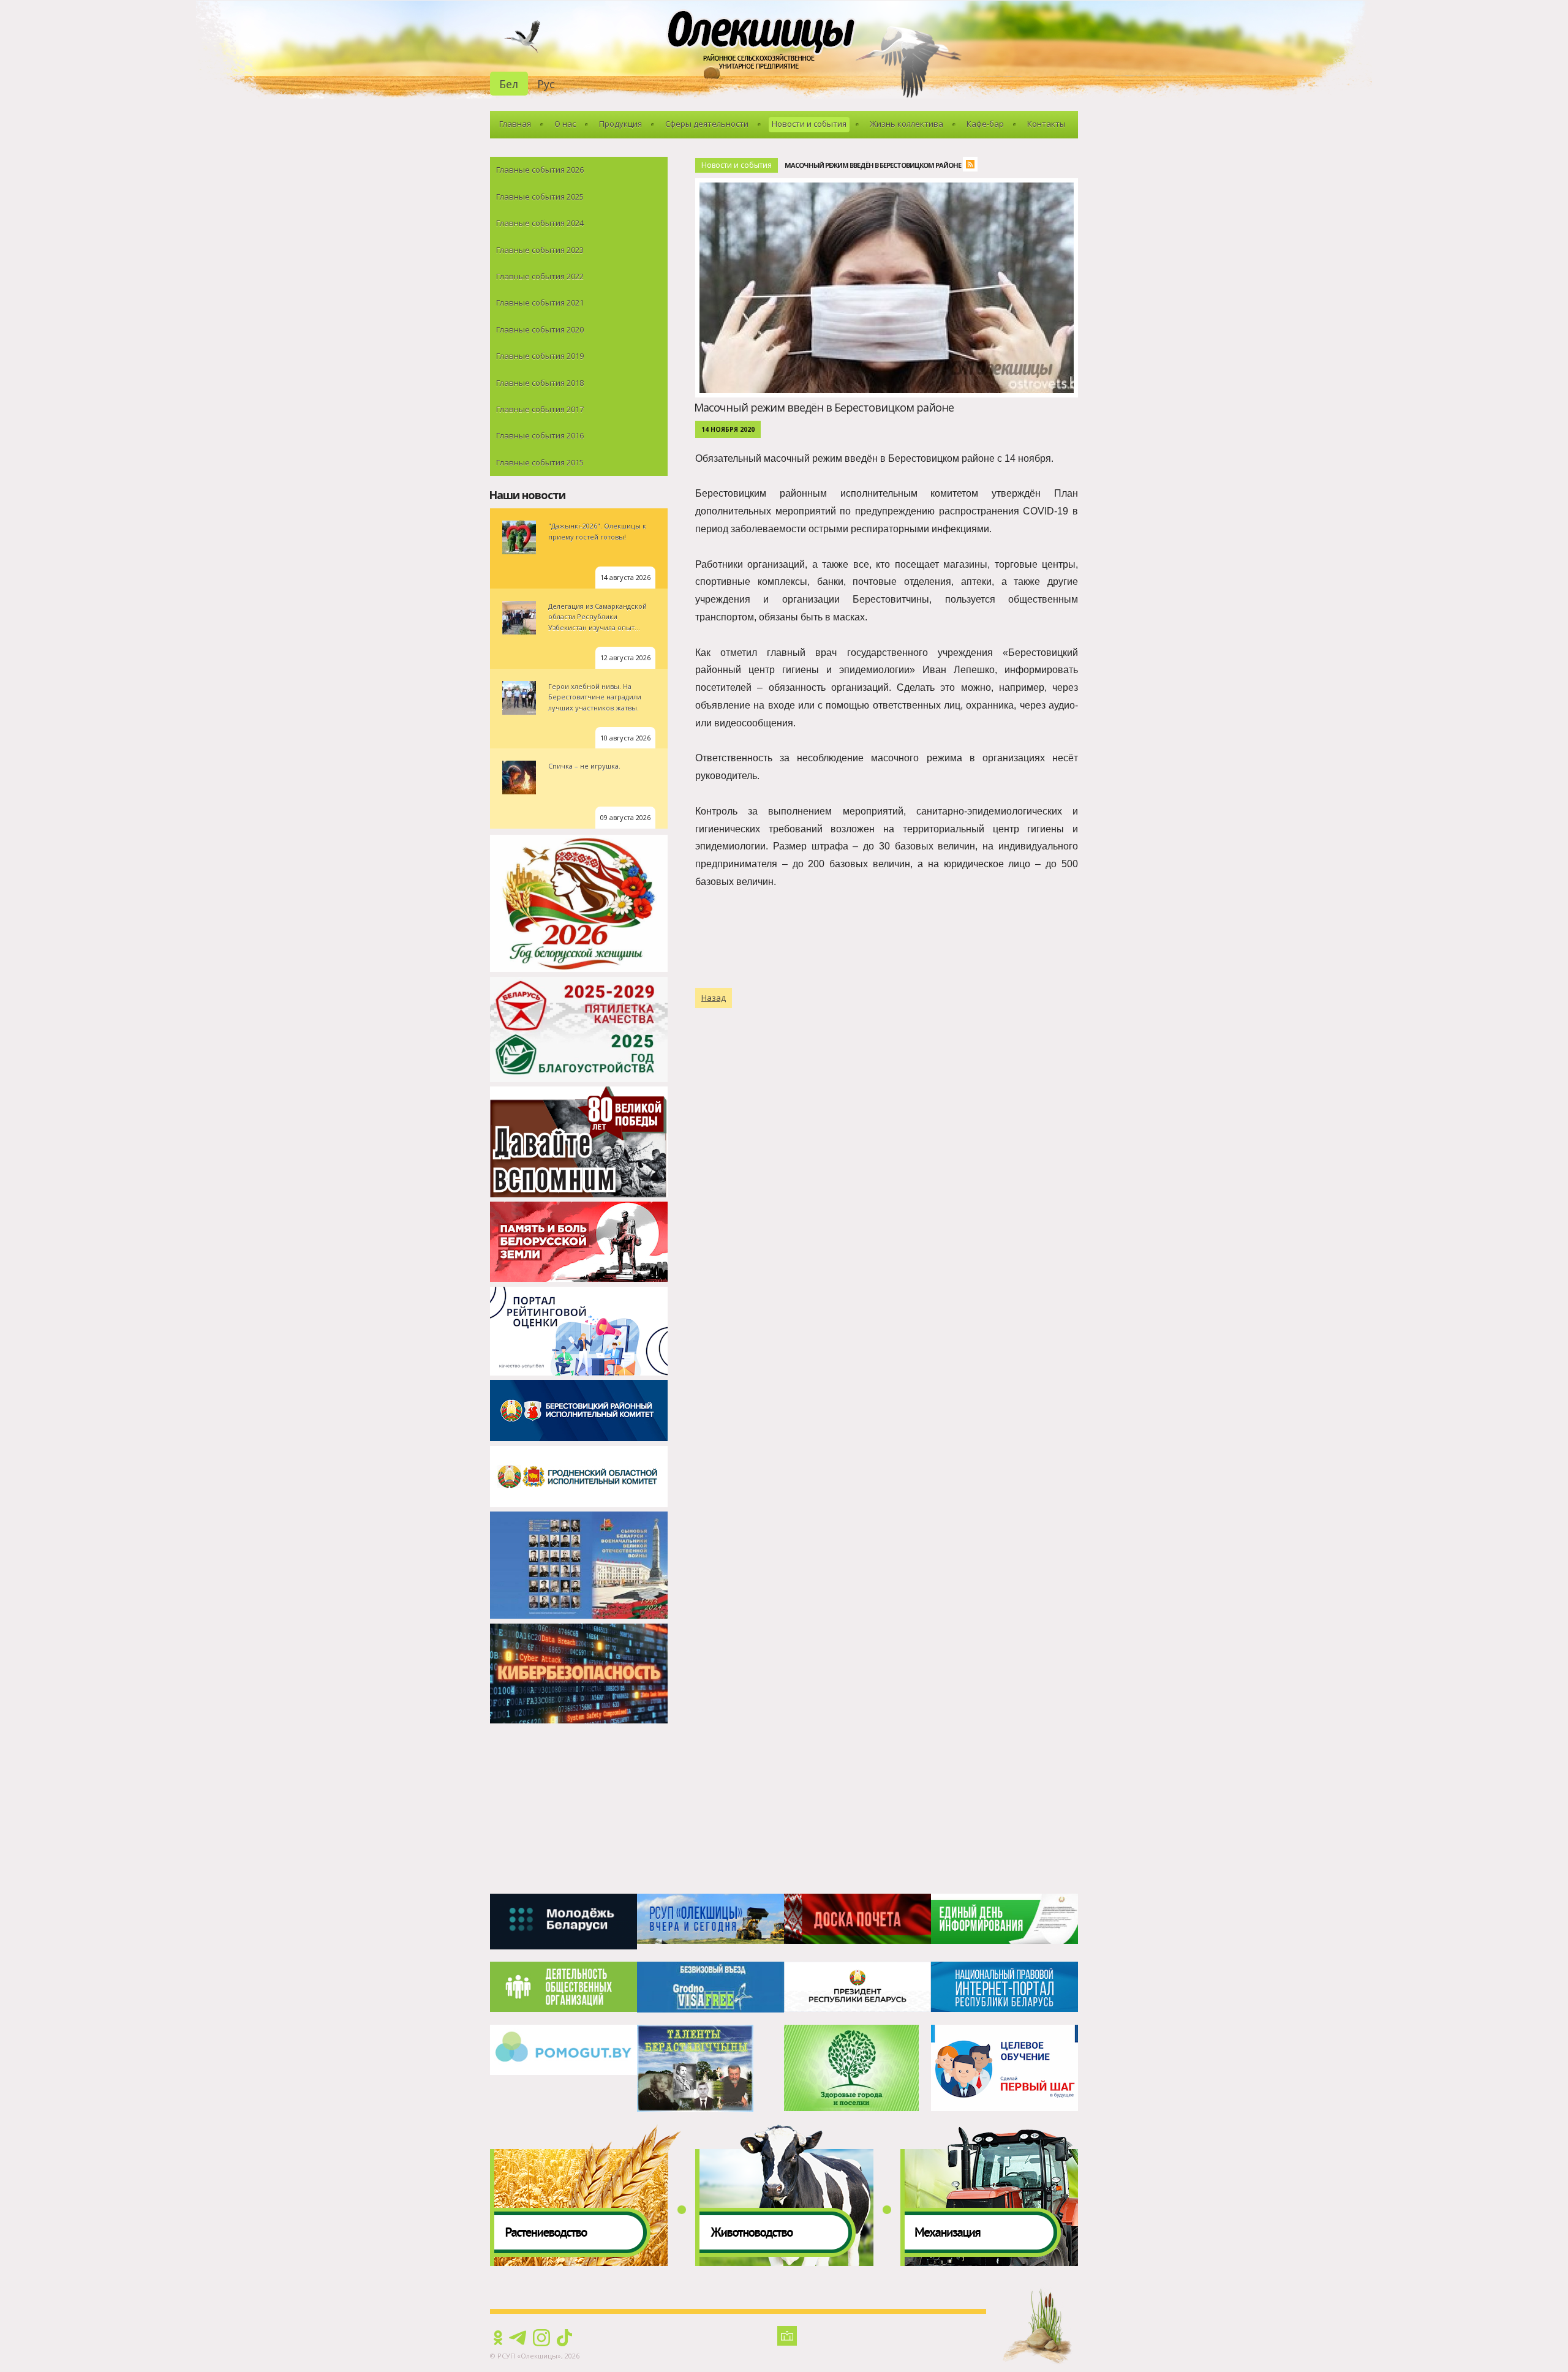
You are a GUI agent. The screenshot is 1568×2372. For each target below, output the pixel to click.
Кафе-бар (985, 124)
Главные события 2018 (540, 383)
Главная (515, 124)
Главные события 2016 (540, 435)
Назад (714, 998)
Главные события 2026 (540, 170)
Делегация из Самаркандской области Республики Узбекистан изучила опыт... (597, 617)
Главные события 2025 (540, 197)
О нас (565, 124)
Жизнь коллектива (907, 124)
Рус (546, 84)
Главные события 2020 (540, 329)
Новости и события (809, 124)
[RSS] (973, 166)
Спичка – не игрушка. (584, 766)
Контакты (1046, 124)
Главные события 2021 (540, 303)
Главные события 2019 (540, 356)
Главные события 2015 (540, 462)
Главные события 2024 (540, 223)
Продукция (620, 124)
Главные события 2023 (540, 250)
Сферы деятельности (707, 124)
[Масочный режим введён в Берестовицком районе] (890, 185)
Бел (509, 84)
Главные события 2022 (540, 276)
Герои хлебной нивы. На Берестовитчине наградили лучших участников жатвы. (595, 697)
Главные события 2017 (540, 409)
